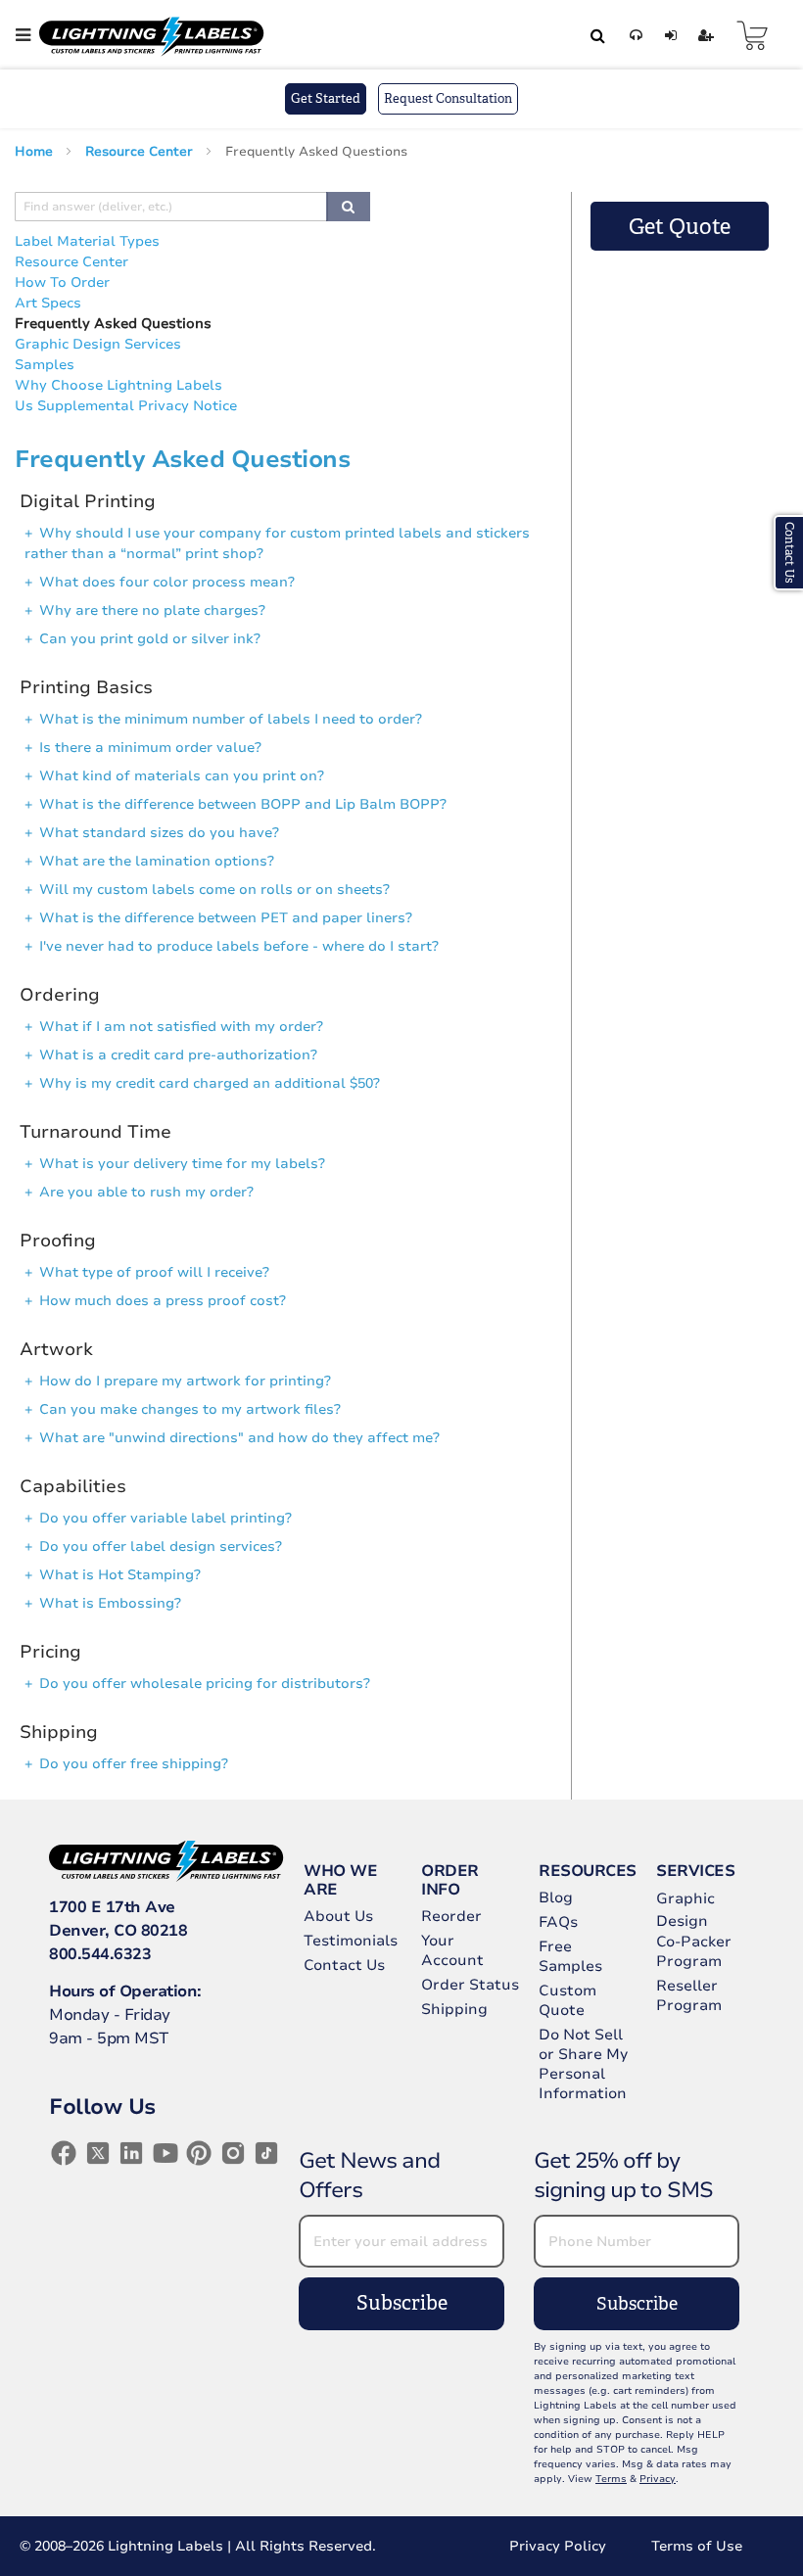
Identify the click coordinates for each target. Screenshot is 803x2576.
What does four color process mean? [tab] (167, 582)
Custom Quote (567, 2000)
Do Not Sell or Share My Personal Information (583, 2064)
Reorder (451, 1916)
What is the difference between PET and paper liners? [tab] (226, 918)
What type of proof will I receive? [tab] (154, 1272)
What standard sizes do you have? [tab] (159, 833)
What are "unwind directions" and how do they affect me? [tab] (239, 1438)
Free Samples (570, 1956)
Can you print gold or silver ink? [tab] (150, 639)
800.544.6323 (100, 1954)
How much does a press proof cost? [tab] (163, 1301)
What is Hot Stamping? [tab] (120, 1575)
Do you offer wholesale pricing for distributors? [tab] (205, 1684)
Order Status (470, 1985)
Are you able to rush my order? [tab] (146, 1192)
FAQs (558, 1922)
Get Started (326, 98)
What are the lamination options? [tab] (157, 861)
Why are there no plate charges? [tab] (152, 610)
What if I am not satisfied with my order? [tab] (181, 1027)
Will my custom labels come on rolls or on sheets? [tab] (214, 890)
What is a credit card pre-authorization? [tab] (178, 1055)
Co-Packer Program (694, 1951)
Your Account (452, 1950)
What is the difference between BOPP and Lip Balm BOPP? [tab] (243, 804)
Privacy (658, 2479)
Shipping (454, 2009)
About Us (338, 1916)
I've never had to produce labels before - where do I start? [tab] (239, 946)
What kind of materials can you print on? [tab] (182, 776)
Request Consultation (448, 98)
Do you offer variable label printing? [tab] (165, 1518)
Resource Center (141, 152)
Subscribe (402, 2303)
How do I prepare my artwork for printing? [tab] (185, 1381)
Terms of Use (697, 2546)
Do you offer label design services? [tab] (161, 1546)
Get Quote (680, 227)
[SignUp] (703, 36)
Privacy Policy (558, 2546)
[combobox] (594, 35)
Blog (556, 1897)
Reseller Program (689, 1995)
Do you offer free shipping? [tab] (134, 1764)
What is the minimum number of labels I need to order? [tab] (231, 719)
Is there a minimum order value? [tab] (150, 748)
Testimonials (351, 1941)
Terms (611, 2479)
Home (36, 152)
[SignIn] (667, 36)
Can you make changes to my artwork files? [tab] (190, 1409)
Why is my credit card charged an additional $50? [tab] (210, 1083)
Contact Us (344, 1965)
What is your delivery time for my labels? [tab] (182, 1164)
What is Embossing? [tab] (110, 1603)
